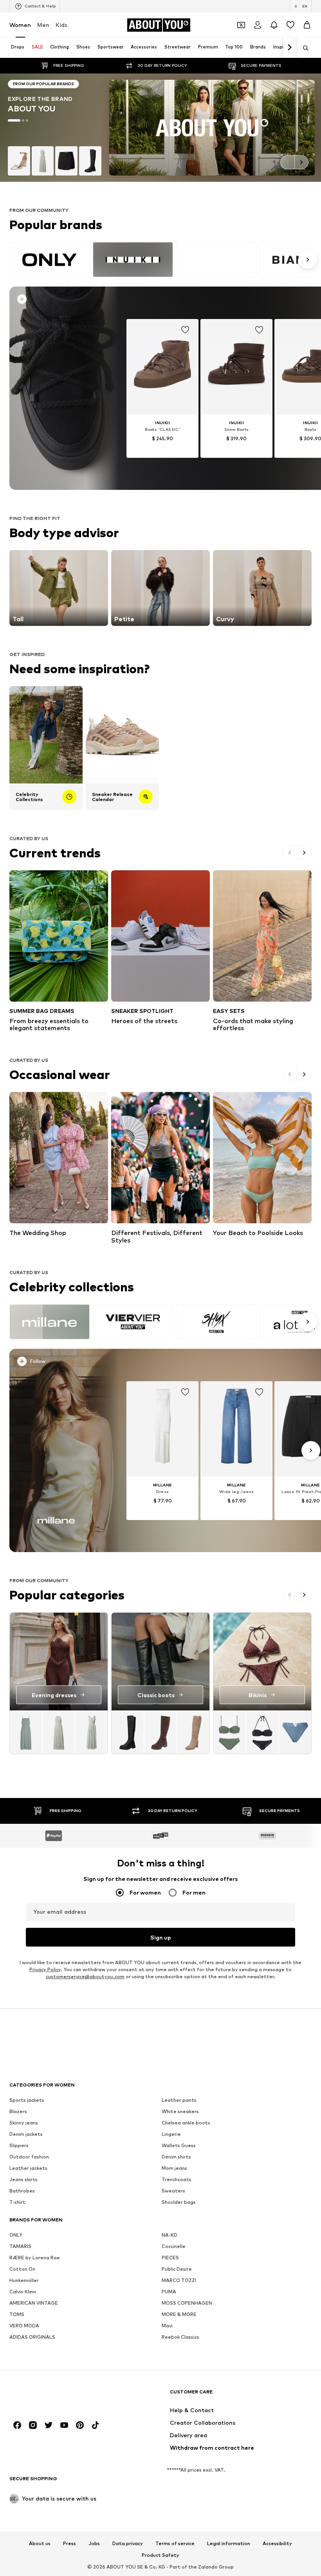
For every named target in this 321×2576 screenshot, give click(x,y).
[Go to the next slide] (301, 162)
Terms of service (175, 2544)
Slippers (19, 2146)
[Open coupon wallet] (241, 25)
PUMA (169, 2292)
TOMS (17, 2315)
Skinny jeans (24, 2123)
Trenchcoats (177, 2180)
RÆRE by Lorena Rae (35, 2258)
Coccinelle (174, 2247)
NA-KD (170, 2235)
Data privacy (128, 2544)
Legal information (229, 2544)
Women (20, 25)
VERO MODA (24, 2326)
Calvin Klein (23, 2292)
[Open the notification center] (274, 25)
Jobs (94, 2544)
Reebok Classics (180, 2337)
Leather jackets (28, 2168)
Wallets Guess (179, 2146)
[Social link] (17, 2425)
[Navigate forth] (289, 48)
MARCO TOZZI (179, 2281)
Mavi (167, 2326)
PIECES (170, 2258)
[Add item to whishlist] (185, 330)
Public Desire (177, 2269)
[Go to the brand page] (160, 128)
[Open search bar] (303, 48)
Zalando (208, 2567)
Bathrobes (22, 2191)
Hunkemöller (24, 2281)
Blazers (18, 2112)
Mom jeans (174, 2168)
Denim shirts (176, 2157)
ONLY (16, 2235)
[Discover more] (56, 388)
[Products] (59, 1732)
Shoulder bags (179, 2202)
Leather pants (179, 2100)
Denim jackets (26, 2134)
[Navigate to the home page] (52, 2396)
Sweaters (173, 2191)
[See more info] (59, 301)
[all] (162, 260)
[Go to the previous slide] (287, 162)
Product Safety (160, 2556)
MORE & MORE (179, 2315)
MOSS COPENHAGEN (187, 2303)
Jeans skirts (23, 2180)
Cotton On (22, 2269)
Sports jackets (27, 2100)
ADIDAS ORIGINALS (32, 2337)
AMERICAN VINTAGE (34, 2303)
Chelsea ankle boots (186, 2123)
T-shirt (17, 2202)
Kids (61, 25)
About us (40, 2544)
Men (43, 25)
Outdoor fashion (29, 2157)
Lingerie (171, 2134)
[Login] (258, 25)
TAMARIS (20, 2247)
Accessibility (277, 2544)
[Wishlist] (290, 25)
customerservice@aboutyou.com (85, 1977)
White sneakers (180, 2112)
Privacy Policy (45, 1970)
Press (69, 2544)
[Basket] (307, 25)
